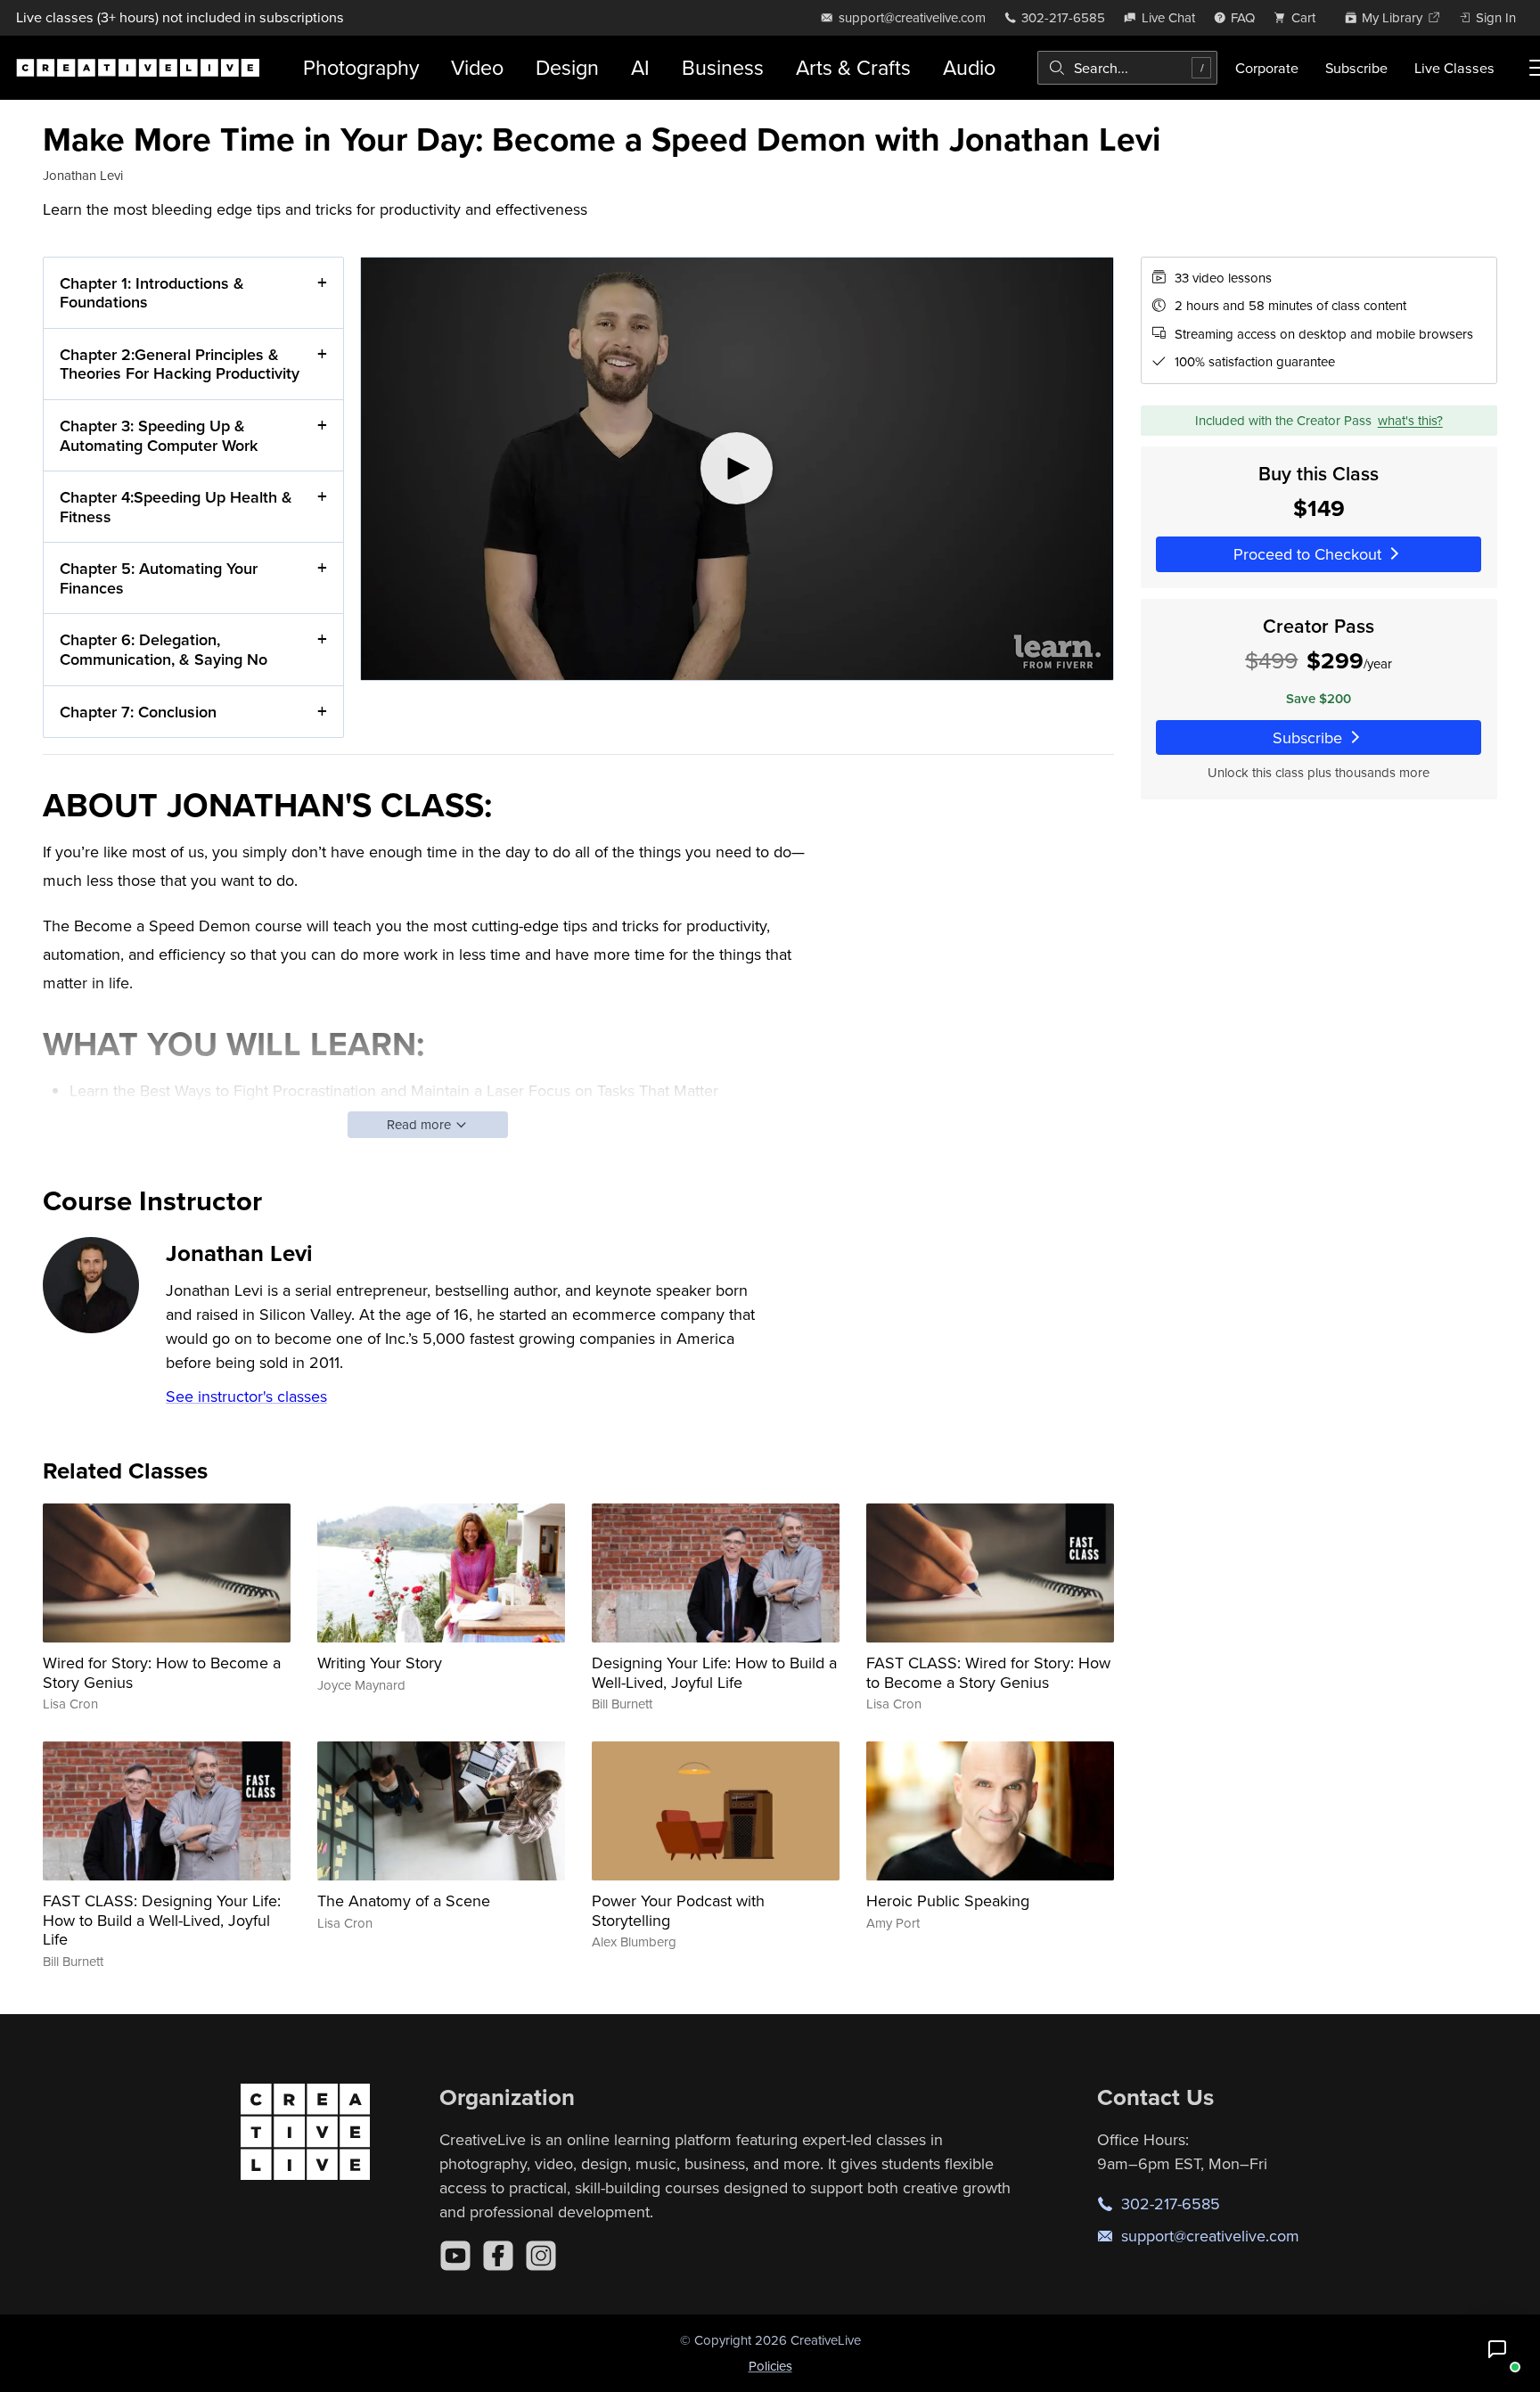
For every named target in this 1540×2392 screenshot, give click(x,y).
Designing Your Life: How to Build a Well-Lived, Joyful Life (714, 1672)
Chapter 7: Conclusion (138, 712)
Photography (361, 67)
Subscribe (1356, 68)
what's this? (1410, 420)
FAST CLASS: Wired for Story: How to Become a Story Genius (988, 1672)
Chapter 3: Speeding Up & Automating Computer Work (159, 435)
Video (477, 67)
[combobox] (1127, 68)
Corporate (1267, 68)
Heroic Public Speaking (948, 1900)
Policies (770, 2366)
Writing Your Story (380, 1663)
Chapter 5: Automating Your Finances (159, 578)
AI (640, 67)
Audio (969, 67)
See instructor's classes (246, 1396)
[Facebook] (498, 2256)
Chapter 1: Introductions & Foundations (152, 293)
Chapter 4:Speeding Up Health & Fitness (176, 507)
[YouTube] (455, 2256)
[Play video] (737, 469)
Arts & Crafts (853, 67)
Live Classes (1454, 68)
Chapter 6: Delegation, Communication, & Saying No (164, 649)
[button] (1497, 2349)
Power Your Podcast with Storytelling (678, 1910)
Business (723, 67)
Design (567, 67)
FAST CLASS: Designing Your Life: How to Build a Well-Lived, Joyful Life (162, 1920)
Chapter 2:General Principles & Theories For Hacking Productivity (180, 364)
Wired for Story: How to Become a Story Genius (162, 1672)
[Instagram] (541, 2256)
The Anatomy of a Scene (404, 1900)
